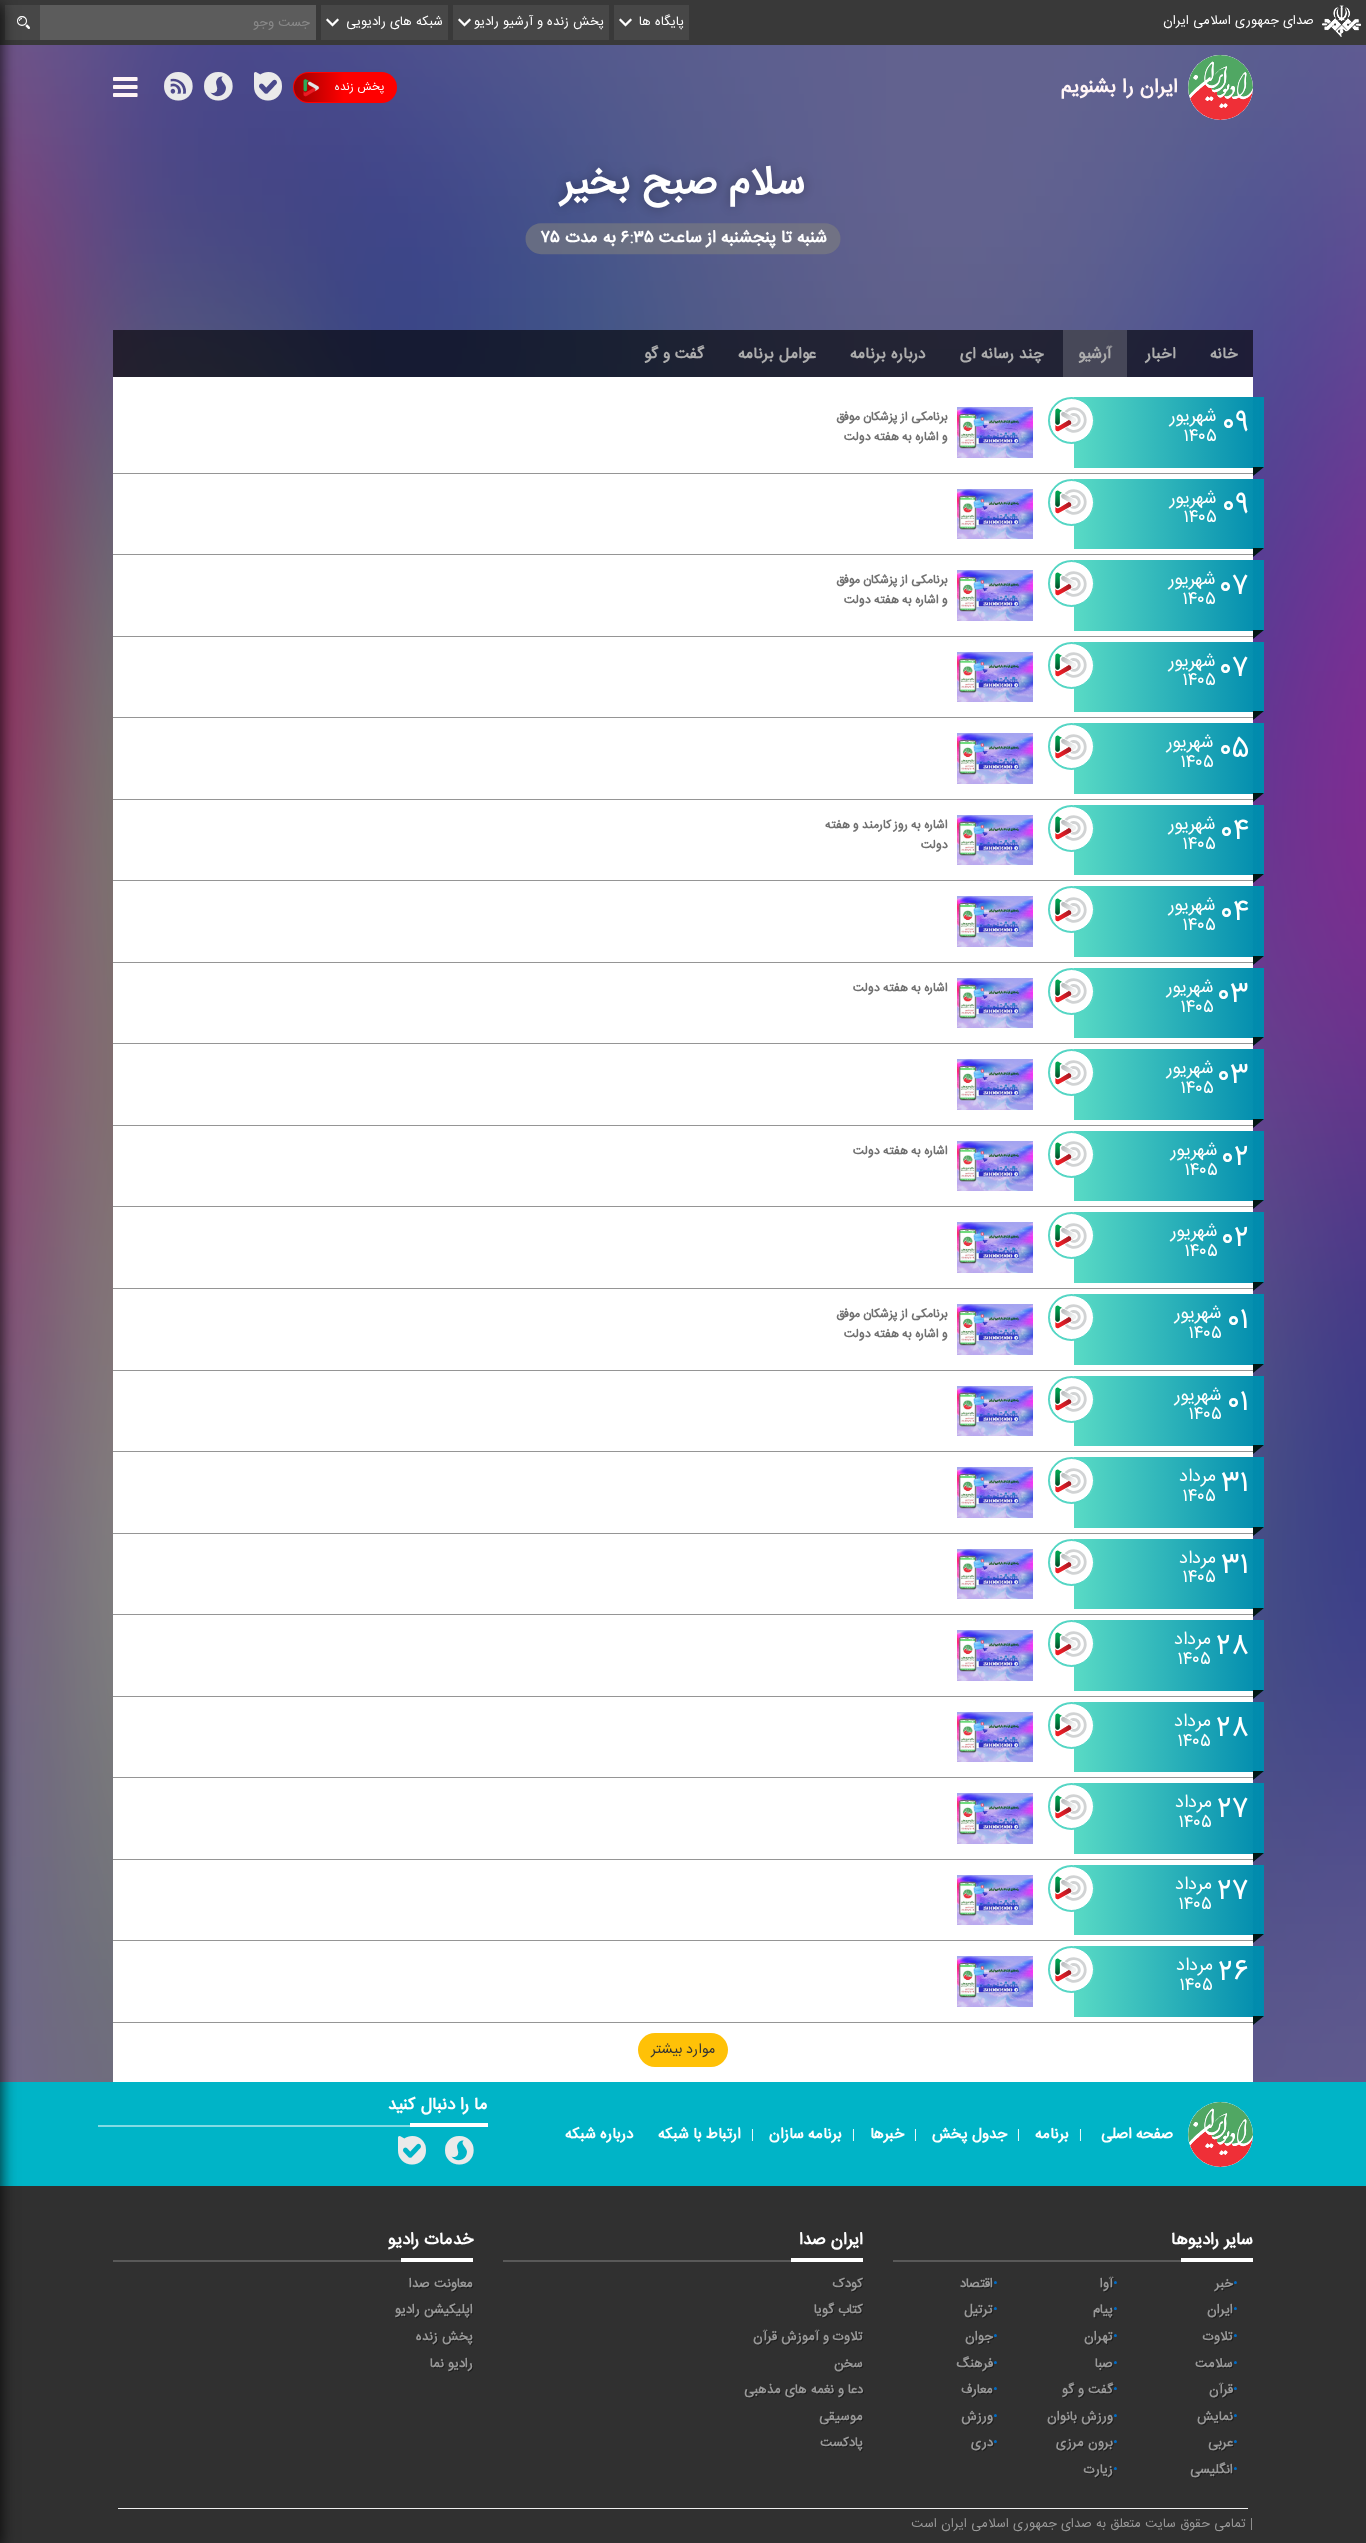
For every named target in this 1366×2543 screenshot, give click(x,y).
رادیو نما (451, 2364)
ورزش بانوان (1080, 2417)
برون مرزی (1084, 2443)
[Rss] (243, 87)
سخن (848, 2364)
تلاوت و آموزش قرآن (808, 2337)
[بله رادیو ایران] (412, 2155)
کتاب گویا (838, 2310)
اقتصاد (976, 2284)
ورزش (977, 2417)
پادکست (841, 2443)
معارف (977, 2390)
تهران (1098, 2337)
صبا (1104, 2364)
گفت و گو (674, 354)
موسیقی (841, 2417)
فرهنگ (974, 2364)
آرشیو (1095, 354)
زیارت (1098, 2470)
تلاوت (1218, 2337)
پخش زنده (359, 87)
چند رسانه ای (1002, 354)
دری (982, 2443)
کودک (848, 2284)
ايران (1220, 2310)
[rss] (178, 91)
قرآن (1221, 2390)
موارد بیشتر (683, 2050)
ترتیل (978, 2310)
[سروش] (218, 91)
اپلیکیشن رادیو (434, 2310)
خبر (1224, 2284)
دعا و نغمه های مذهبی (803, 2390)
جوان (979, 2337)
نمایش (1215, 2417)
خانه (1224, 354)
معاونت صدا (441, 2284)
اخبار (1161, 354)
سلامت (1214, 2364)
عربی (1220, 2443)
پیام (1103, 2310)
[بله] (268, 91)
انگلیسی (1211, 2470)
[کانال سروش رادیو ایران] (459, 2155)
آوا (1106, 2284)
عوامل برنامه (777, 354)
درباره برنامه (888, 354)
